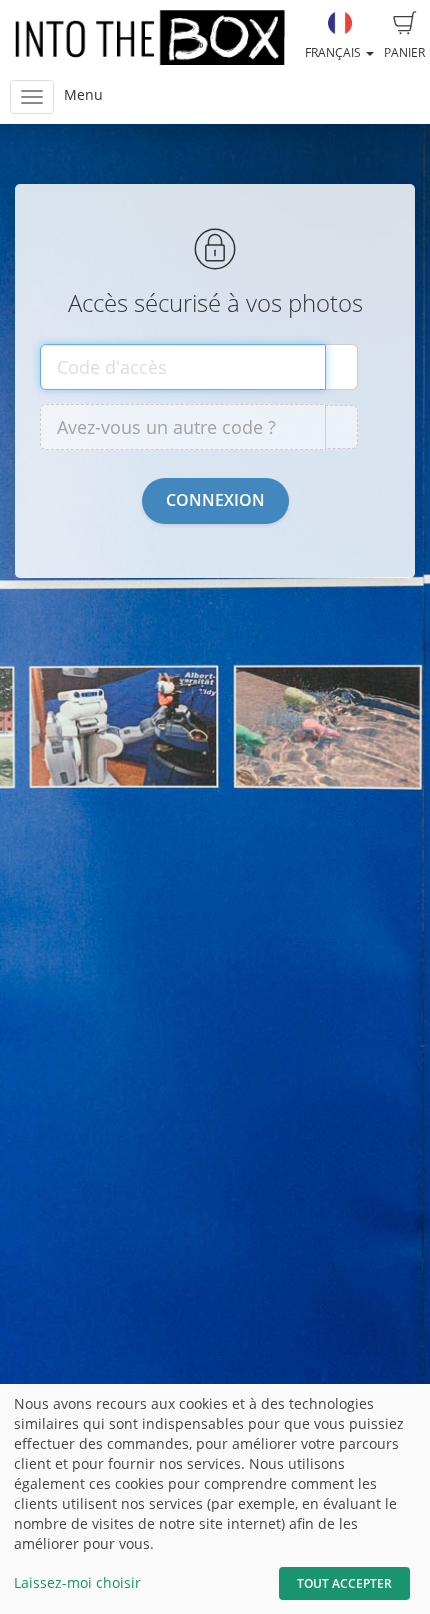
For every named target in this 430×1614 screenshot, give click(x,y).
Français (334, 52)
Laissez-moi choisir (77, 1582)
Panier (404, 52)
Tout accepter (344, 1583)
